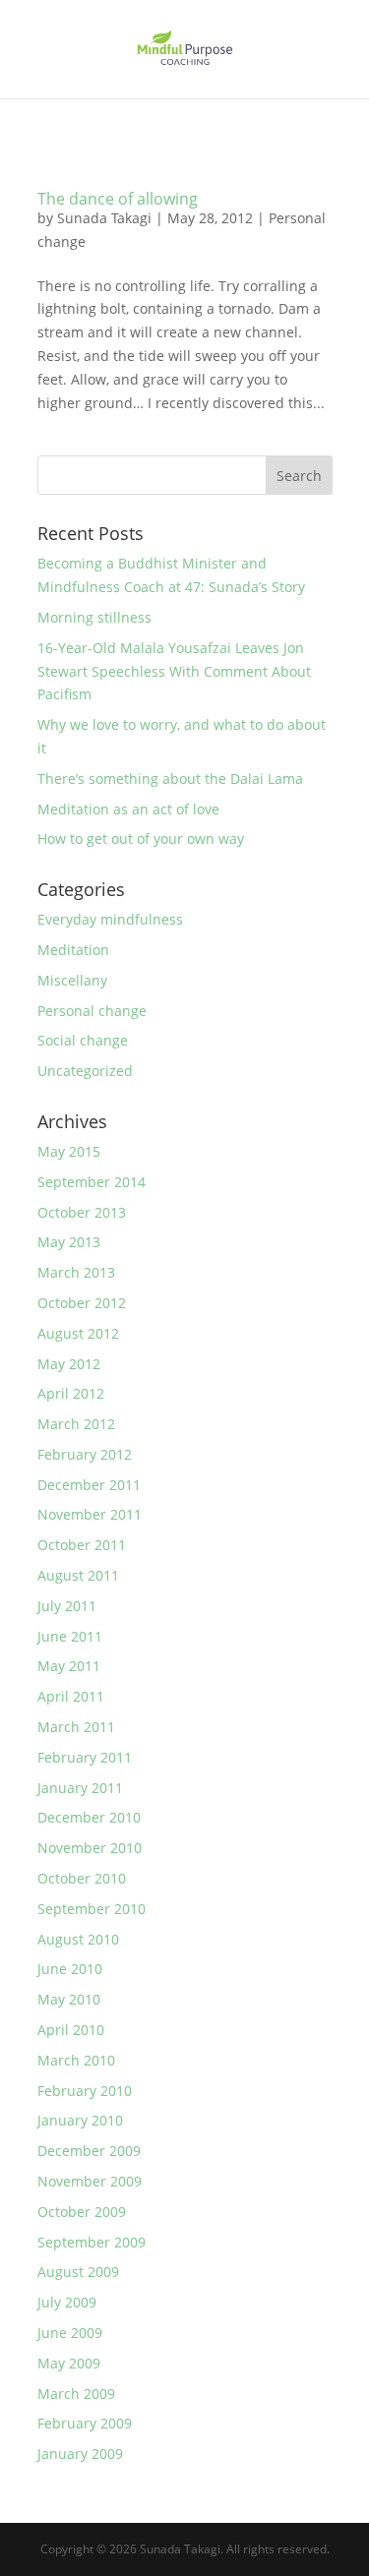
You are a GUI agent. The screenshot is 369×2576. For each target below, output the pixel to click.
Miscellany (72, 980)
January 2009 (80, 2454)
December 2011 (89, 1485)
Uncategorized (85, 1071)
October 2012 (82, 1303)
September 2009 (92, 2242)
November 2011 (90, 1514)
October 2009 (82, 2212)
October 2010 (82, 1878)
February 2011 (85, 1757)
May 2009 (69, 2363)
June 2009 (70, 2333)
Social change (83, 1040)
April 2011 (71, 1696)
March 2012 (76, 1424)
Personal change (92, 1011)
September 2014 (92, 1182)
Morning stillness (94, 617)
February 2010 (85, 2091)
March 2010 (76, 2060)
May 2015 (69, 1151)
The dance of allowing (118, 199)
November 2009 (90, 2181)
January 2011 (80, 1788)
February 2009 (85, 2423)
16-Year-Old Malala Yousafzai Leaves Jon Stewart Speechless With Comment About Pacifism (174, 671)
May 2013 (69, 1242)
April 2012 (71, 1393)
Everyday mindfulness (110, 919)
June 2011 (70, 1636)
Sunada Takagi (104, 218)
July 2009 (67, 2302)
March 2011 (76, 1727)
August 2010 (78, 1939)
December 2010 (89, 1817)
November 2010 (90, 1848)
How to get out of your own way (141, 839)
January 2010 (80, 2120)
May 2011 (69, 1666)
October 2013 (82, 1212)
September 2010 (92, 1909)
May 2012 (69, 1364)
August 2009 (78, 2272)
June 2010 (70, 1969)
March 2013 (76, 1272)
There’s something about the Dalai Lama (170, 779)
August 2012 (78, 1333)
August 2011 (78, 1575)
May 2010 (69, 1999)
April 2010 (71, 2030)
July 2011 (67, 1606)
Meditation (73, 950)
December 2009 (89, 2151)
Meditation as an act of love (128, 809)
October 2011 (82, 1545)
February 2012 (85, 1454)
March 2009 (76, 2394)
